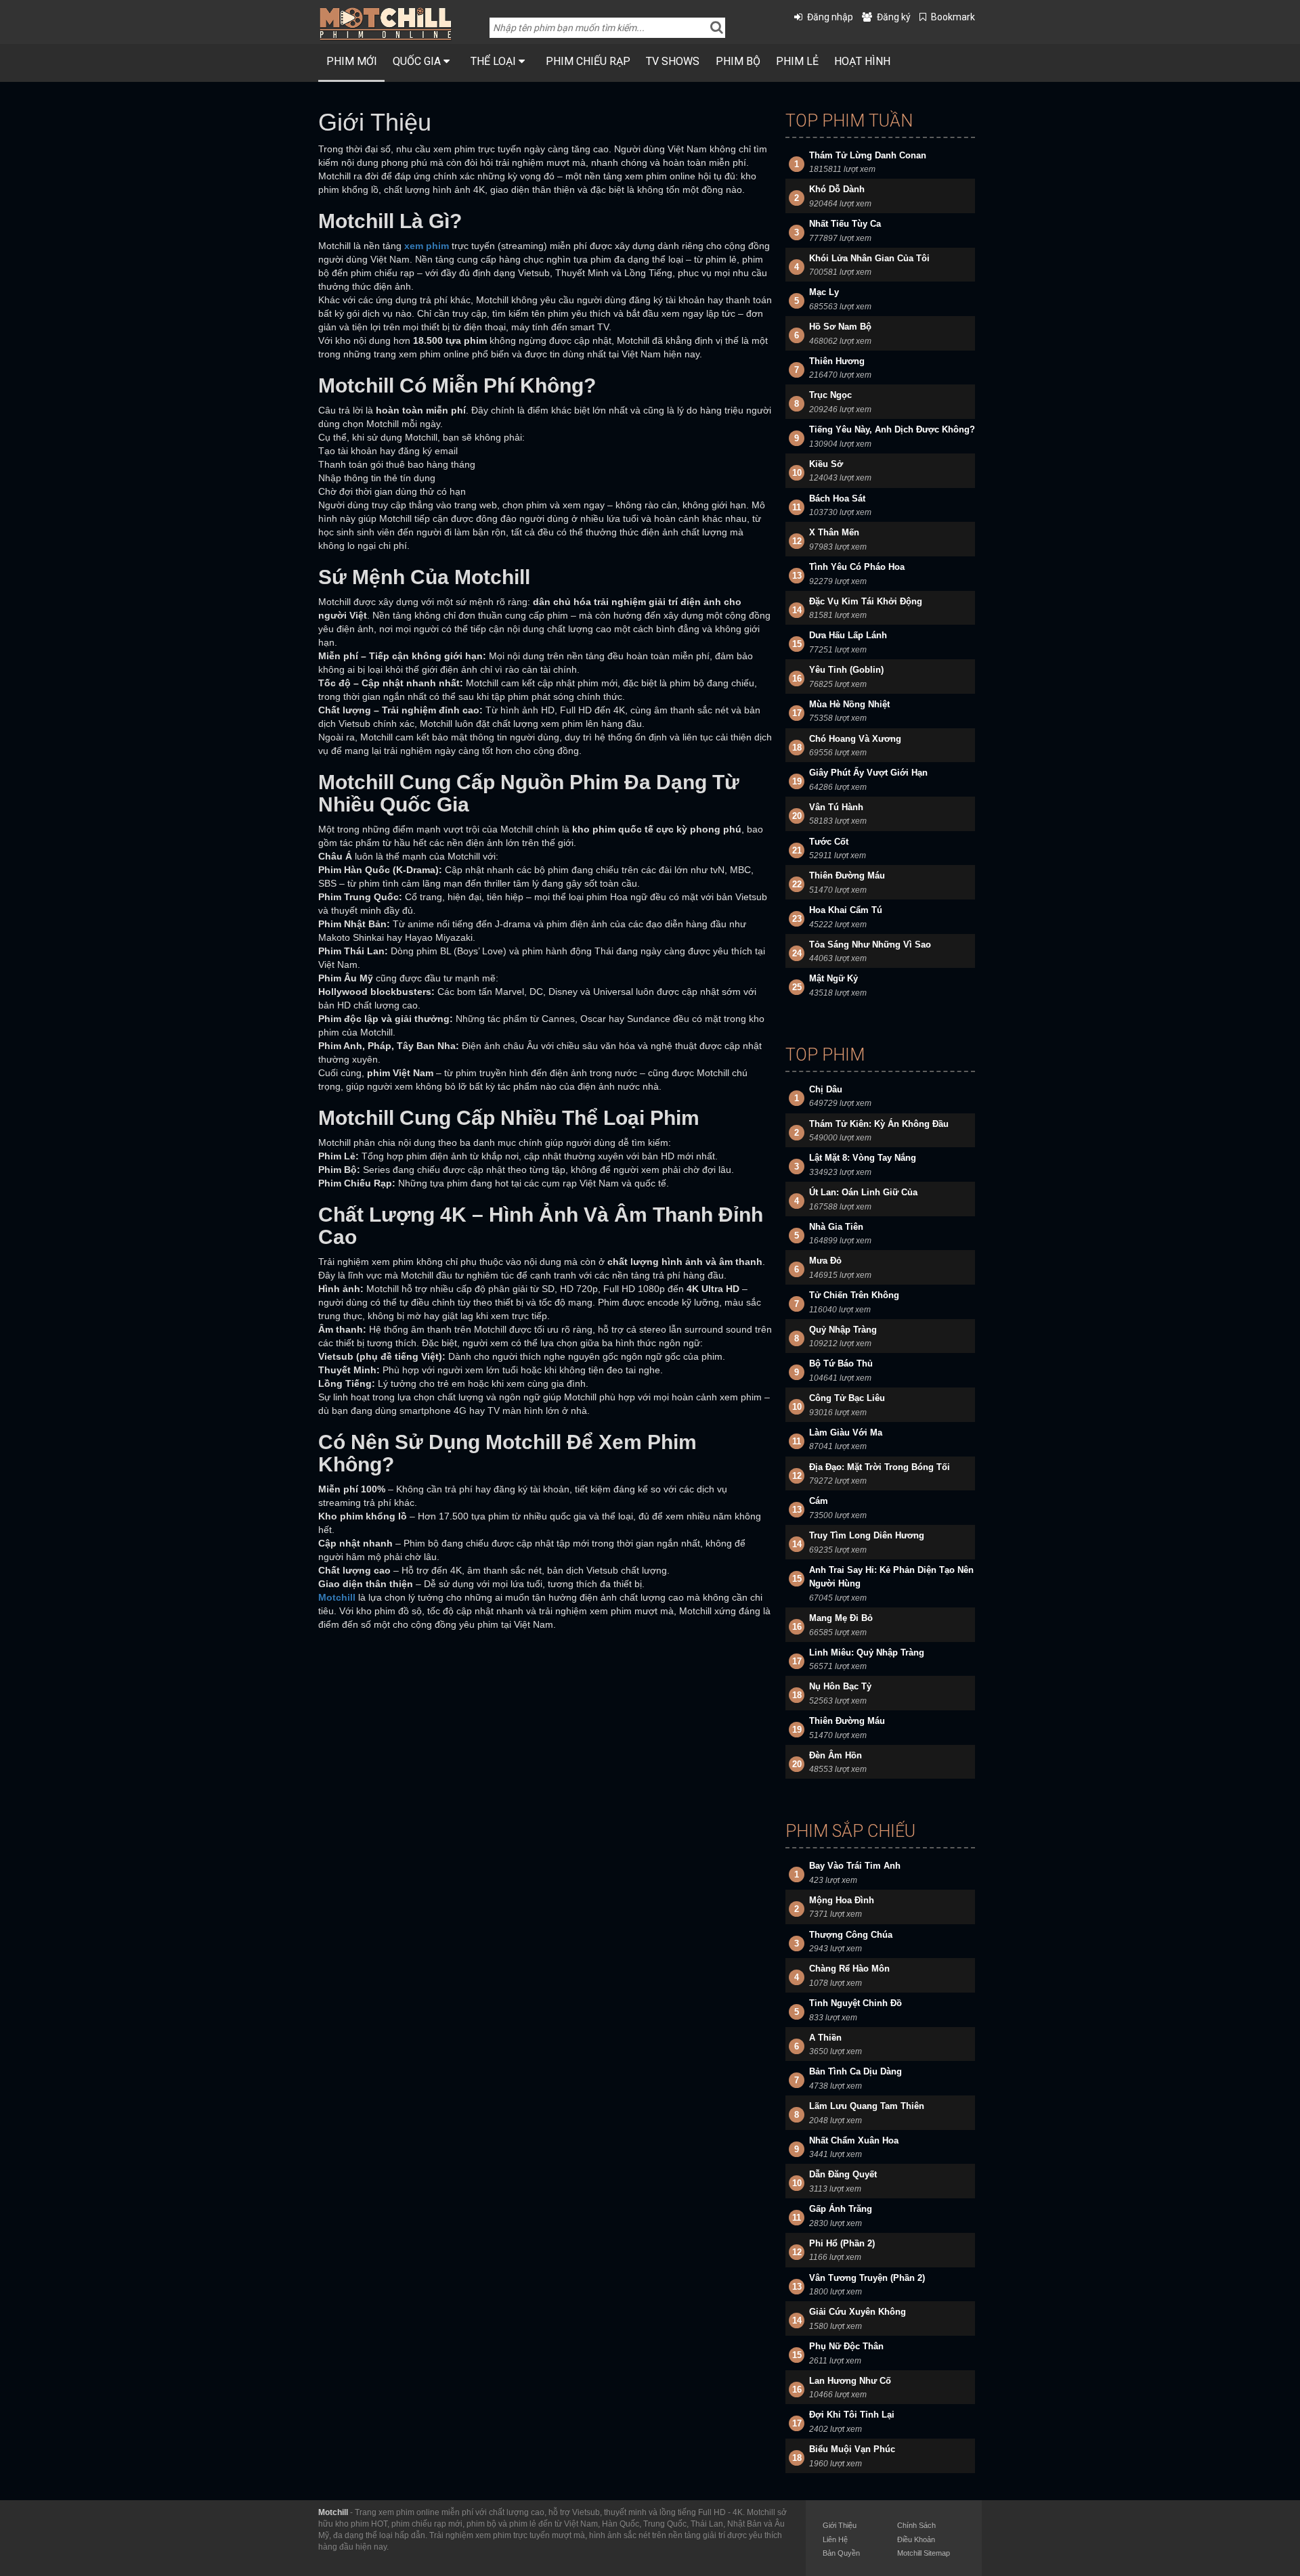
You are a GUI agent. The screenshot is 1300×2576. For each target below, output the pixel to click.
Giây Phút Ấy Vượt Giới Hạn (868, 773)
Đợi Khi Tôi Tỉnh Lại (852, 2415)
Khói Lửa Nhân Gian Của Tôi (869, 258)
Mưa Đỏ (825, 1261)
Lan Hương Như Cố (850, 2381)
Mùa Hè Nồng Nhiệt (849, 704)
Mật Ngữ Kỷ (833, 978)
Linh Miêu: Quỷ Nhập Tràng (867, 1652)
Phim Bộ (738, 61)
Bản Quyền (841, 2553)
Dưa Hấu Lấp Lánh (848, 635)
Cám (819, 1501)
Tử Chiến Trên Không (854, 1295)
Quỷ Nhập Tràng (843, 1330)
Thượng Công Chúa (851, 1935)
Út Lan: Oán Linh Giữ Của (863, 1192)
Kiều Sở (826, 464)
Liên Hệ (835, 2539)
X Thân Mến (834, 532)
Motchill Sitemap (924, 2553)
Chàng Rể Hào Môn (849, 1969)
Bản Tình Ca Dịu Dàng (855, 2071)
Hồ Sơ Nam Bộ (840, 327)
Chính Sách (916, 2525)
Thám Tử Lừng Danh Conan (868, 155)
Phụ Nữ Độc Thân (846, 2346)
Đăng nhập (830, 17)
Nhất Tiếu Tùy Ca (845, 224)
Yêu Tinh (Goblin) (846, 670)
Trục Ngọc (830, 395)
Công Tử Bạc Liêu (847, 1398)
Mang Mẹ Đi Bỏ (841, 1618)
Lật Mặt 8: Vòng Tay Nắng (863, 1158)
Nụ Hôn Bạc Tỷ (840, 1686)
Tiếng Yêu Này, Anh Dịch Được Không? (892, 429)
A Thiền (825, 2038)
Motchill (333, 2512)
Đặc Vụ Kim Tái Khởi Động (866, 601)
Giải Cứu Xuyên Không (858, 2312)
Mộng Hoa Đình (842, 1900)
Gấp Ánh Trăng (841, 2209)
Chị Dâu (826, 1089)
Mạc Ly (824, 292)
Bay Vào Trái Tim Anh (855, 1866)
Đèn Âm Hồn (836, 1755)
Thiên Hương (837, 361)
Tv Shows (673, 61)
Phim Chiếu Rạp (588, 61)
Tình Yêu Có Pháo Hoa (857, 567)
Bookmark (953, 17)
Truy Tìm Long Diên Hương (867, 1535)
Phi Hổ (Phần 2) (842, 2243)
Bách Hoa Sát (837, 498)
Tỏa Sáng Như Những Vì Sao (870, 945)
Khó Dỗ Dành (837, 189)
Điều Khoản (916, 2539)
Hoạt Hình (862, 61)
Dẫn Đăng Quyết (843, 2174)
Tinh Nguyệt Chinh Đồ (855, 2003)
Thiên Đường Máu (847, 875)
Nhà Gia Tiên (836, 1227)
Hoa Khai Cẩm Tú (846, 910)
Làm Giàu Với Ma (846, 1433)
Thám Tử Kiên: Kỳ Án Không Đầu (879, 1124)
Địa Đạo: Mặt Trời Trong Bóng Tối (880, 1467)
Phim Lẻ (797, 61)
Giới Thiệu (840, 2525)
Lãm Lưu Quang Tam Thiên (867, 2106)
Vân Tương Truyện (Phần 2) (867, 2278)
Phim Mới (352, 61)
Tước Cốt (829, 842)
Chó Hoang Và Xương (855, 739)
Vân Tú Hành (836, 807)
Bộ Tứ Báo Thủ (841, 1363)
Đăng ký (894, 17)
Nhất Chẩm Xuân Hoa (854, 2140)
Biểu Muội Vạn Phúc (852, 2449)
